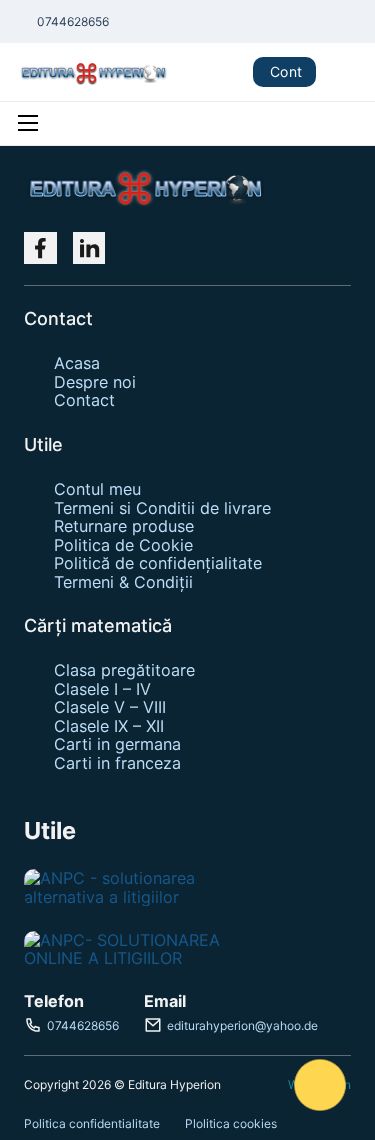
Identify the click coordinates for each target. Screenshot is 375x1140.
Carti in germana (117, 744)
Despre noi (95, 382)
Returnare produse (124, 526)
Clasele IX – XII (109, 726)
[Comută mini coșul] (346, 71)
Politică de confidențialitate (158, 563)
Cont (286, 71)
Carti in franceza (117, 763)
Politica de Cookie (123, 545)
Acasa (77, 363)
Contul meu (97, 489)
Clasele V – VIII (110, 707)
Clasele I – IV (102, 689)
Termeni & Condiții (123, 582)
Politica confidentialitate (92, 1123)
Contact (84, 400)
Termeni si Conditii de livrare (162, 508)
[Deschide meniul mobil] (28, 123)
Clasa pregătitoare (124, 670)
